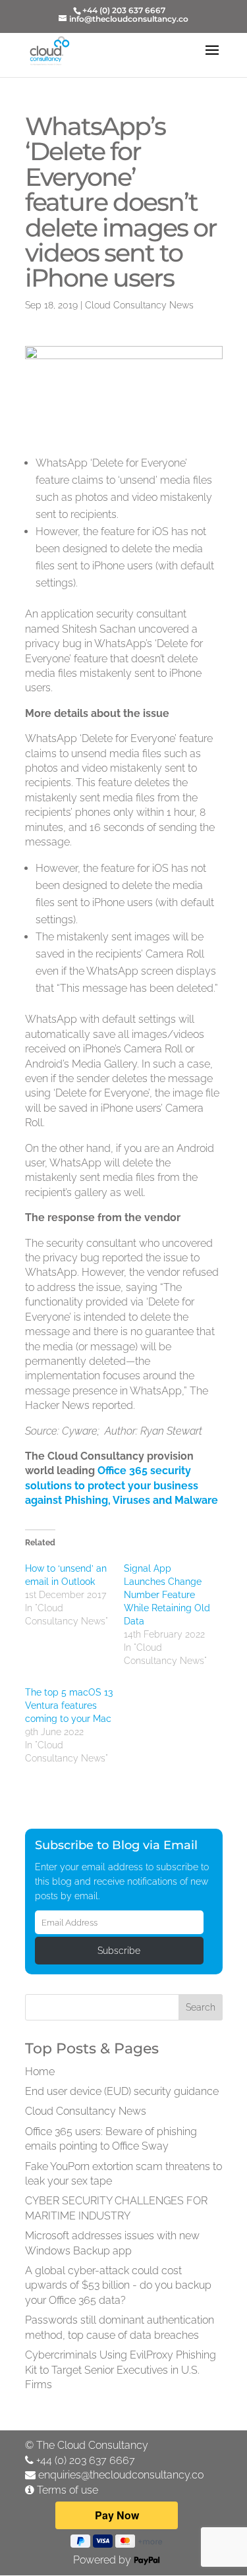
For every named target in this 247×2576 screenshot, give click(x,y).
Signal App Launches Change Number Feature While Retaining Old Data (167, 1595)
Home (40, 2072)
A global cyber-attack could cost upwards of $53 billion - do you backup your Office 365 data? (118, 2285)
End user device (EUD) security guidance (122, 2091)
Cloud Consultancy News (139, 305)
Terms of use (68, 2490)
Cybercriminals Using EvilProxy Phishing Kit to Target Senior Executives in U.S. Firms (121, 2370)
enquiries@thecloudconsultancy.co (121, 2475)
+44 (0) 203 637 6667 (86, 2460)
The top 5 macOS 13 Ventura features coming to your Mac (69, 1705)
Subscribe (119, 1951)
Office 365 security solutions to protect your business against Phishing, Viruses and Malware (122, 1485)
